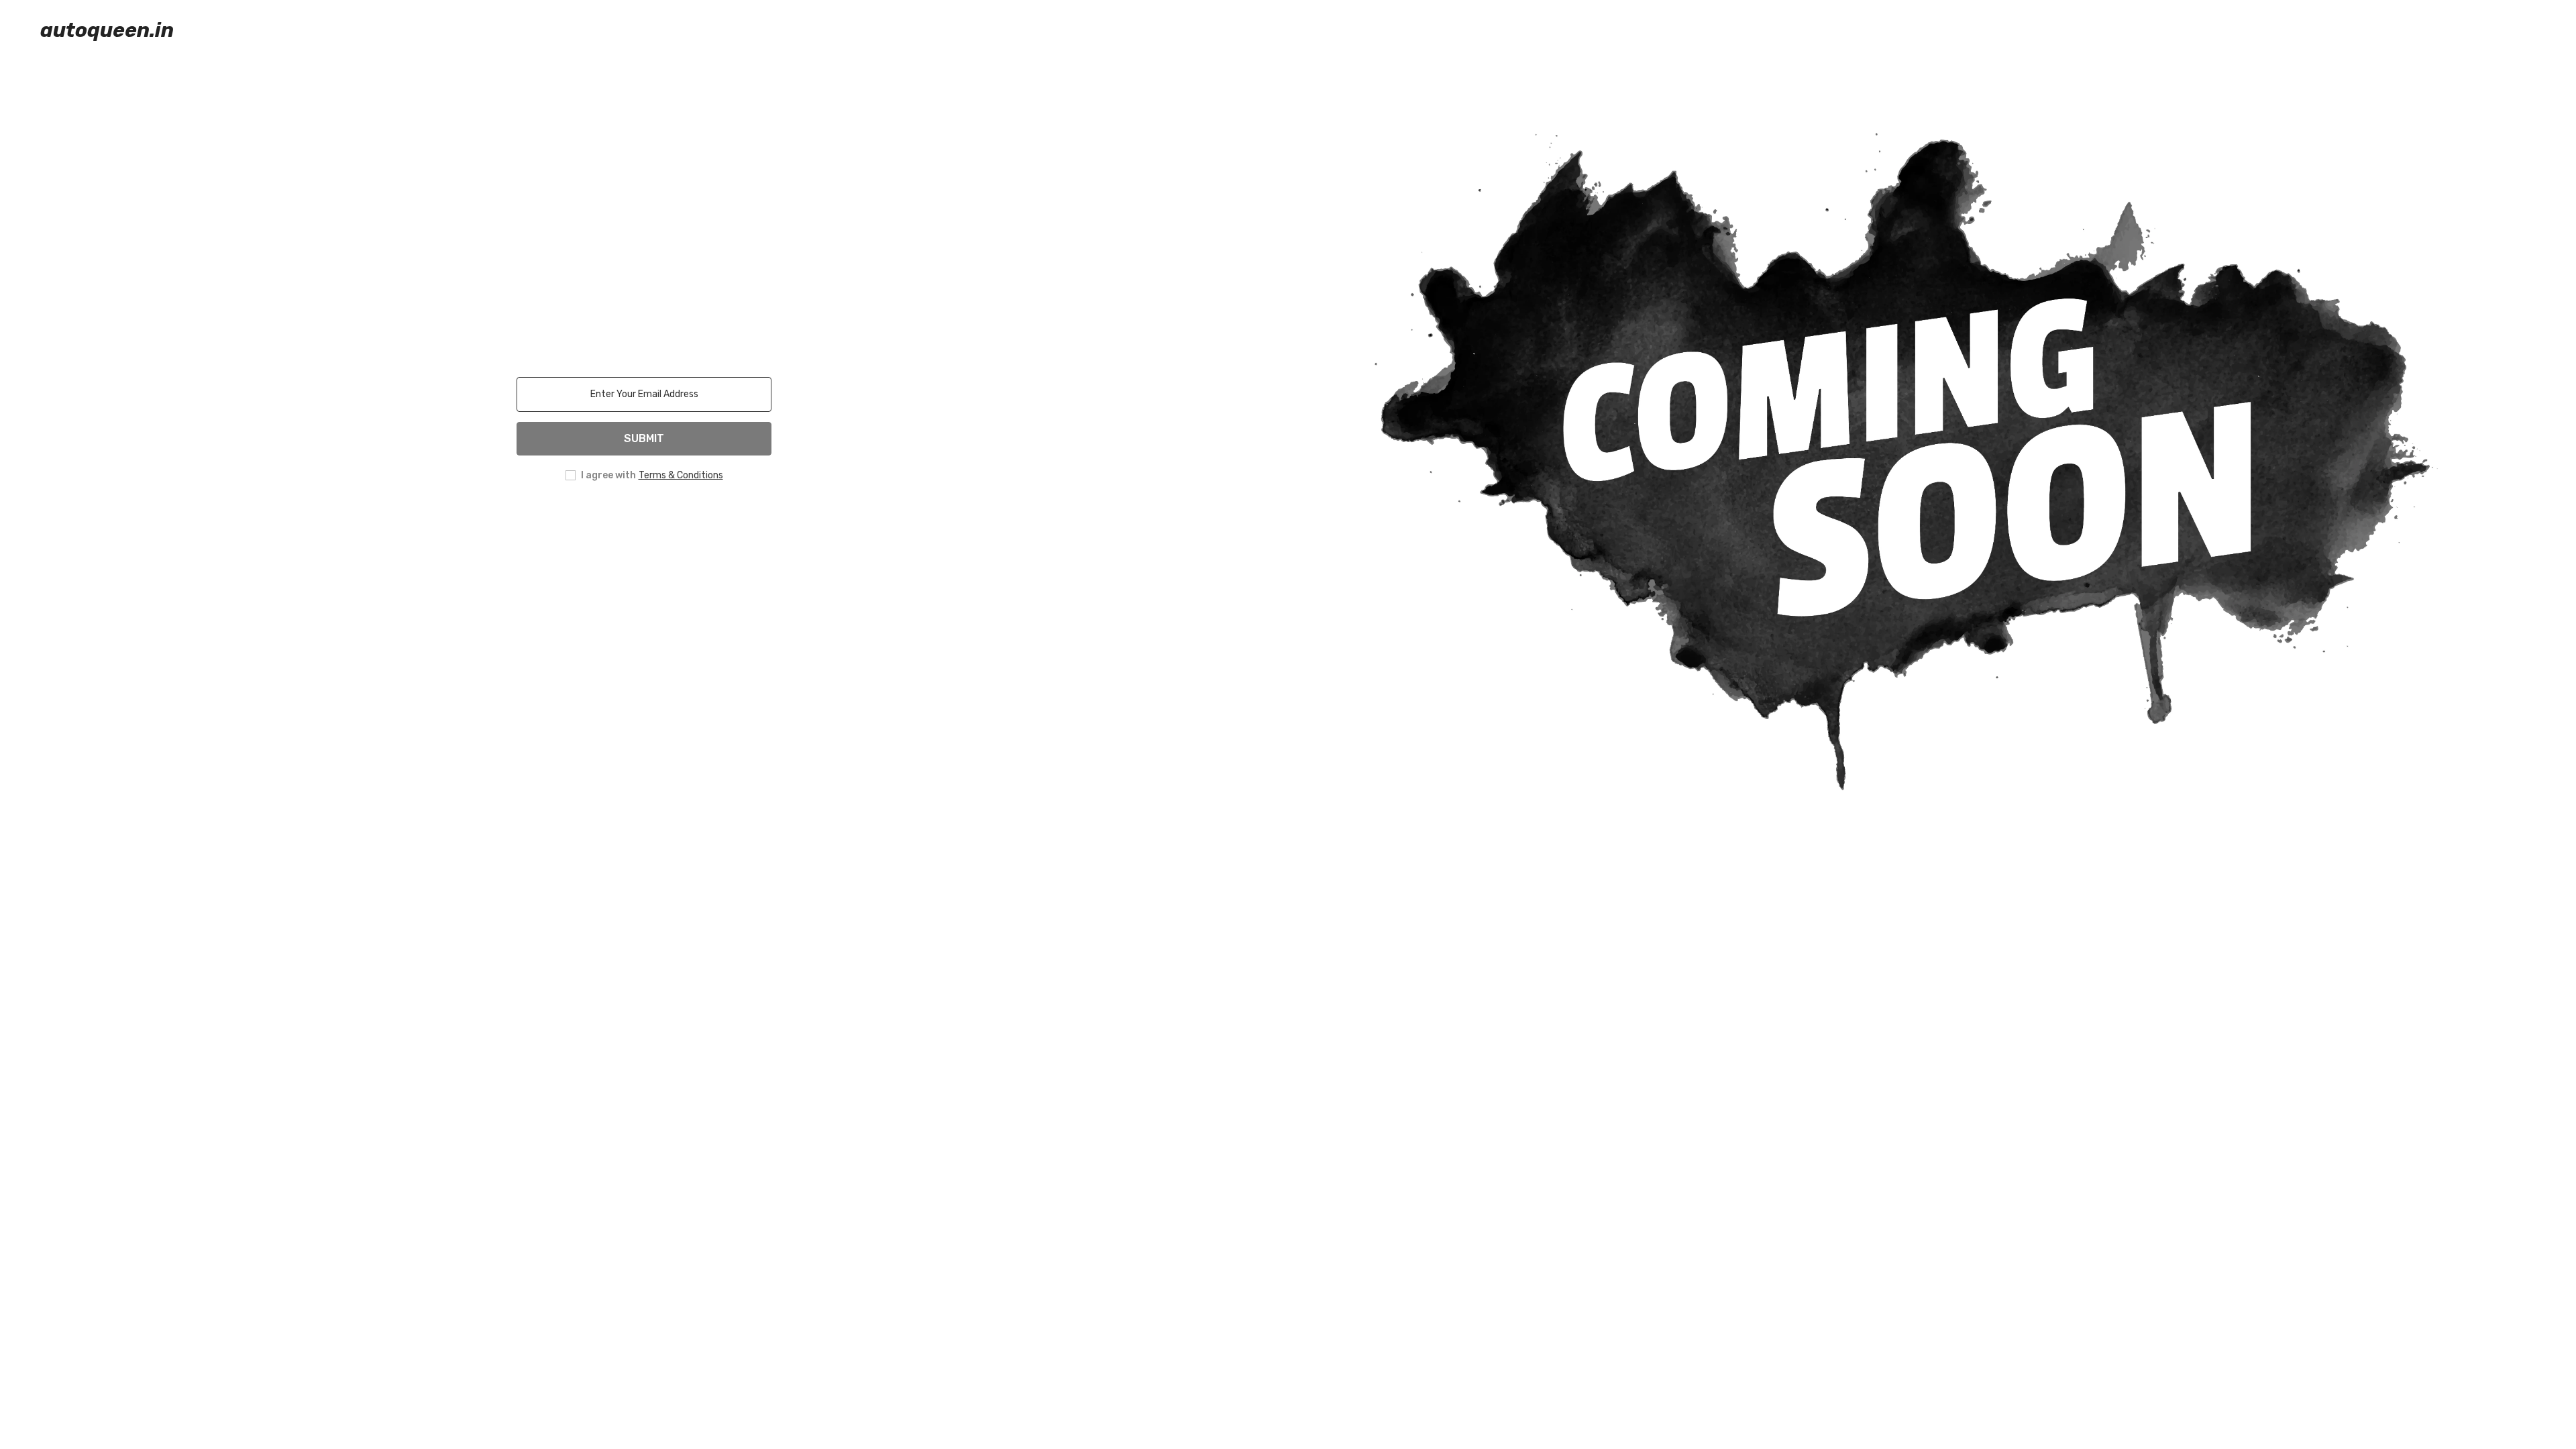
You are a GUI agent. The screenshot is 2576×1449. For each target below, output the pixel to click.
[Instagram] (625, 519)
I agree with (608, 475)
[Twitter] (700, 519)
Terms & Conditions (681, 475)
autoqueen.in (107, 30)
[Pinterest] (663, 519)
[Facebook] (588, 519)
